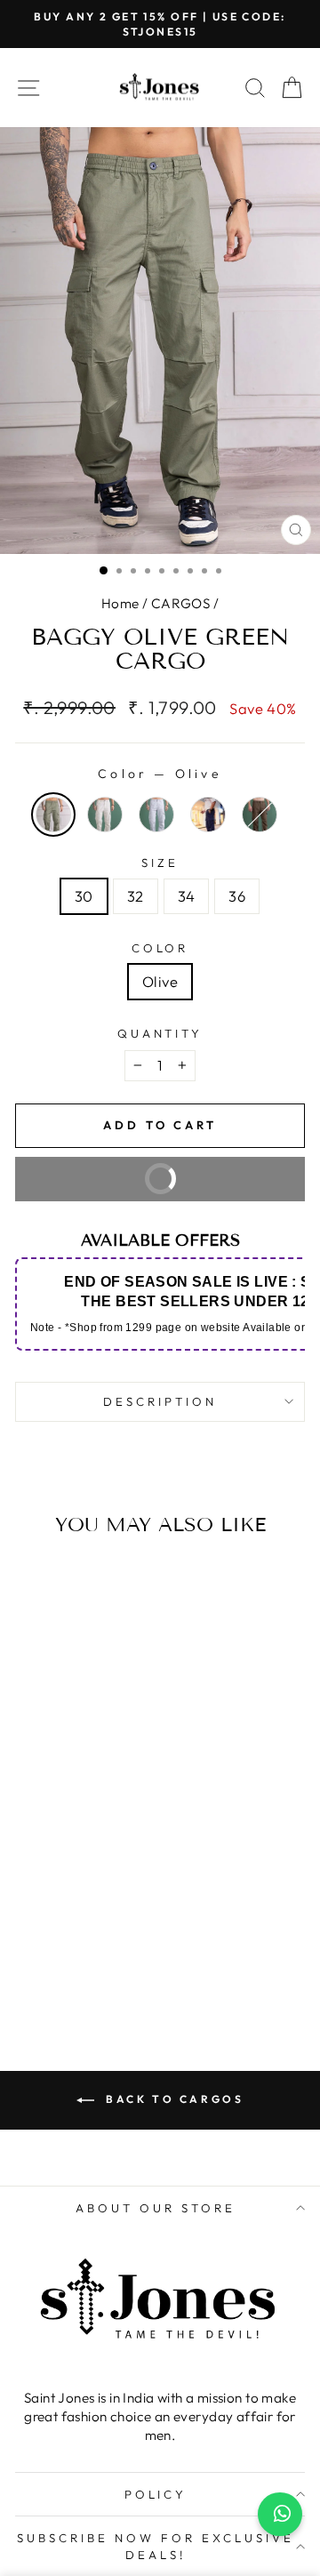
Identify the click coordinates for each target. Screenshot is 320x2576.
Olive (160, 981)
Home (120, 603)
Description (160, 1401)
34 (187, 896)
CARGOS (180, 603)
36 (237, 896)
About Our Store (156, 2208)
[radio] (53, 815)
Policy (156, 2494)
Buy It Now (113, 1186)
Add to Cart (70, 1950)
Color (160, 948)
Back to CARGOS (173, 2099)
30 (84, 896)
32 (136, 896)
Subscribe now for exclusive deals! (155, 2546)
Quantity (160, 1033)
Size (160, 863)
